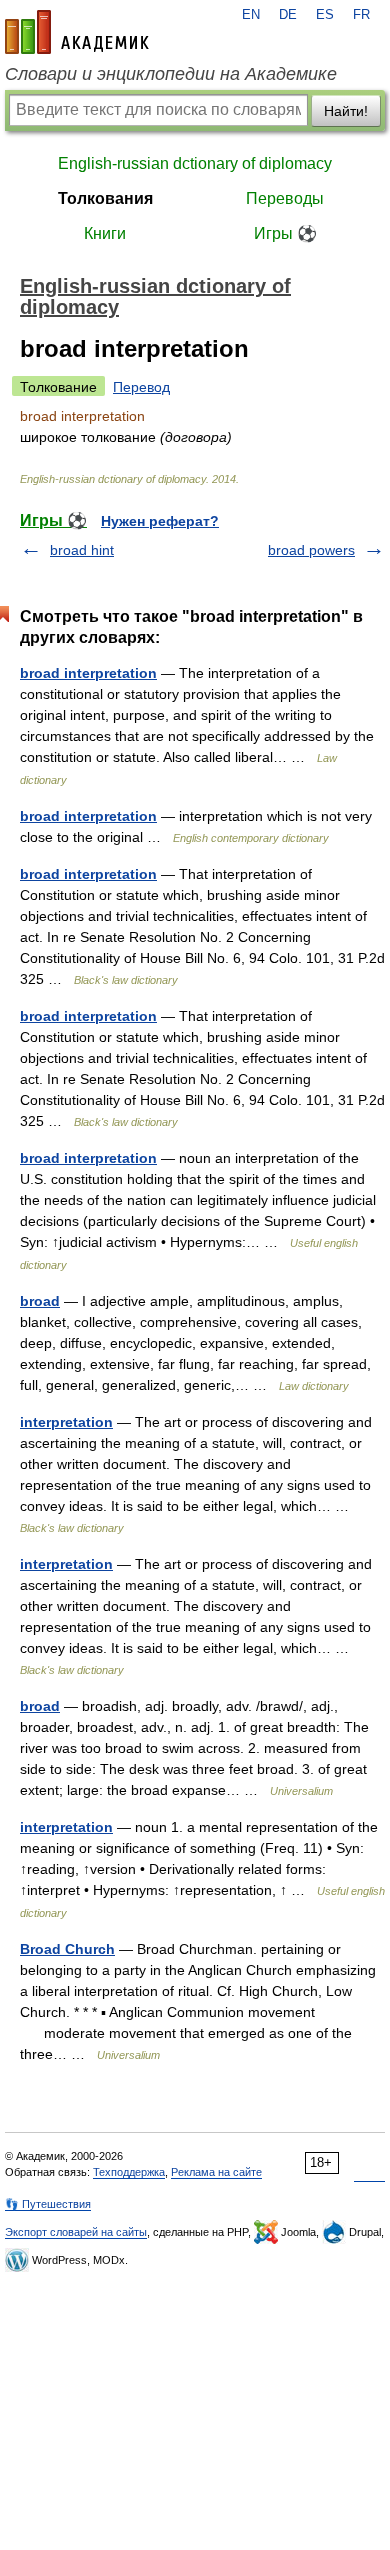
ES (325, 15)
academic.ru (77, 32)
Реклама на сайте (216, 2172)
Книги (105, 233)
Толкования (105, 198)
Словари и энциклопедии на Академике (171, 74)
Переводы (285, 198)
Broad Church (67, 1949)
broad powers (311, 550)
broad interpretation (88, 673)
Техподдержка (129, 2172)
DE (288, 15)
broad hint (82, 550)
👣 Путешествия (48, 2204)
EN (251, 15)
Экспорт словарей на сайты (76, 2232)
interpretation (66, 1422)
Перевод (141, 387)
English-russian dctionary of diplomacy (195, 163)
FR (361, 15)
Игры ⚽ (285, 233)
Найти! (346, 111)
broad (40, 1301)
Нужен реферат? (160, 521)
